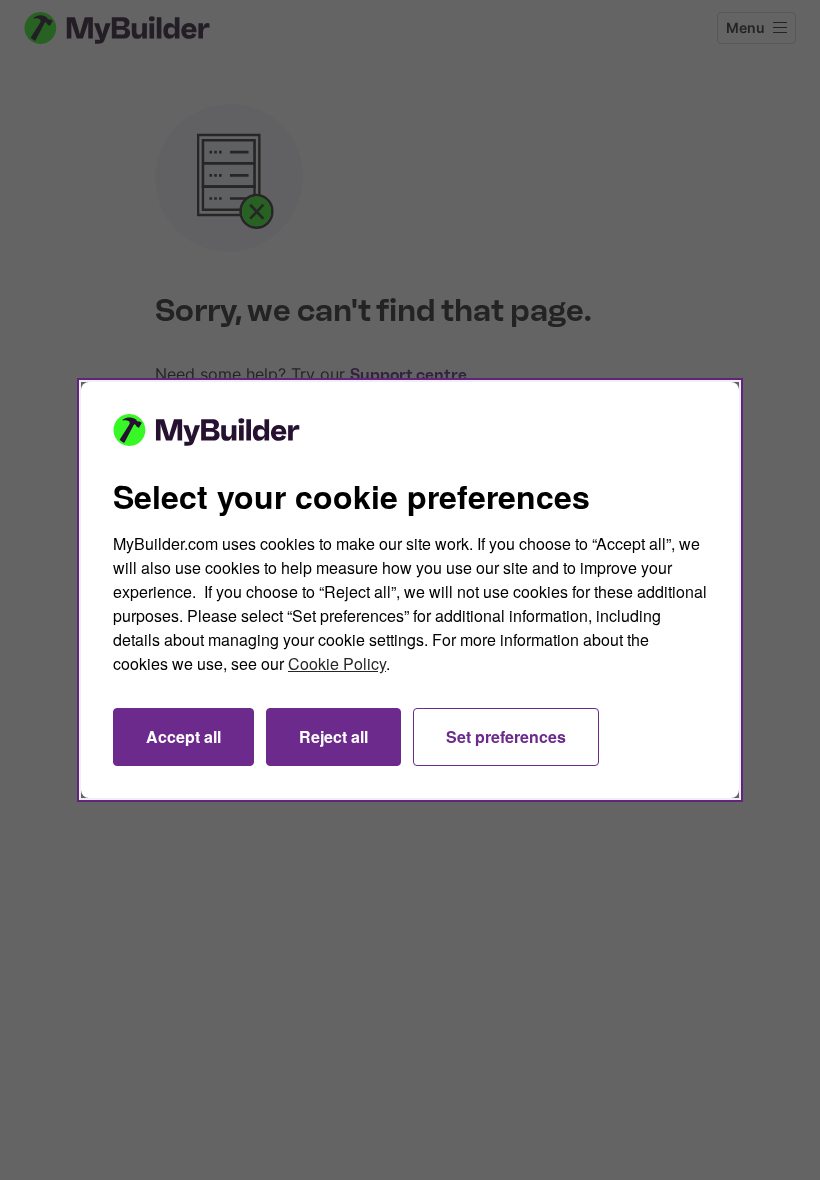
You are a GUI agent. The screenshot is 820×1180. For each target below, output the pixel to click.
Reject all (333, 736)
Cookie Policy (337, 663)
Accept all (183, 736)
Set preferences (506, 736)
